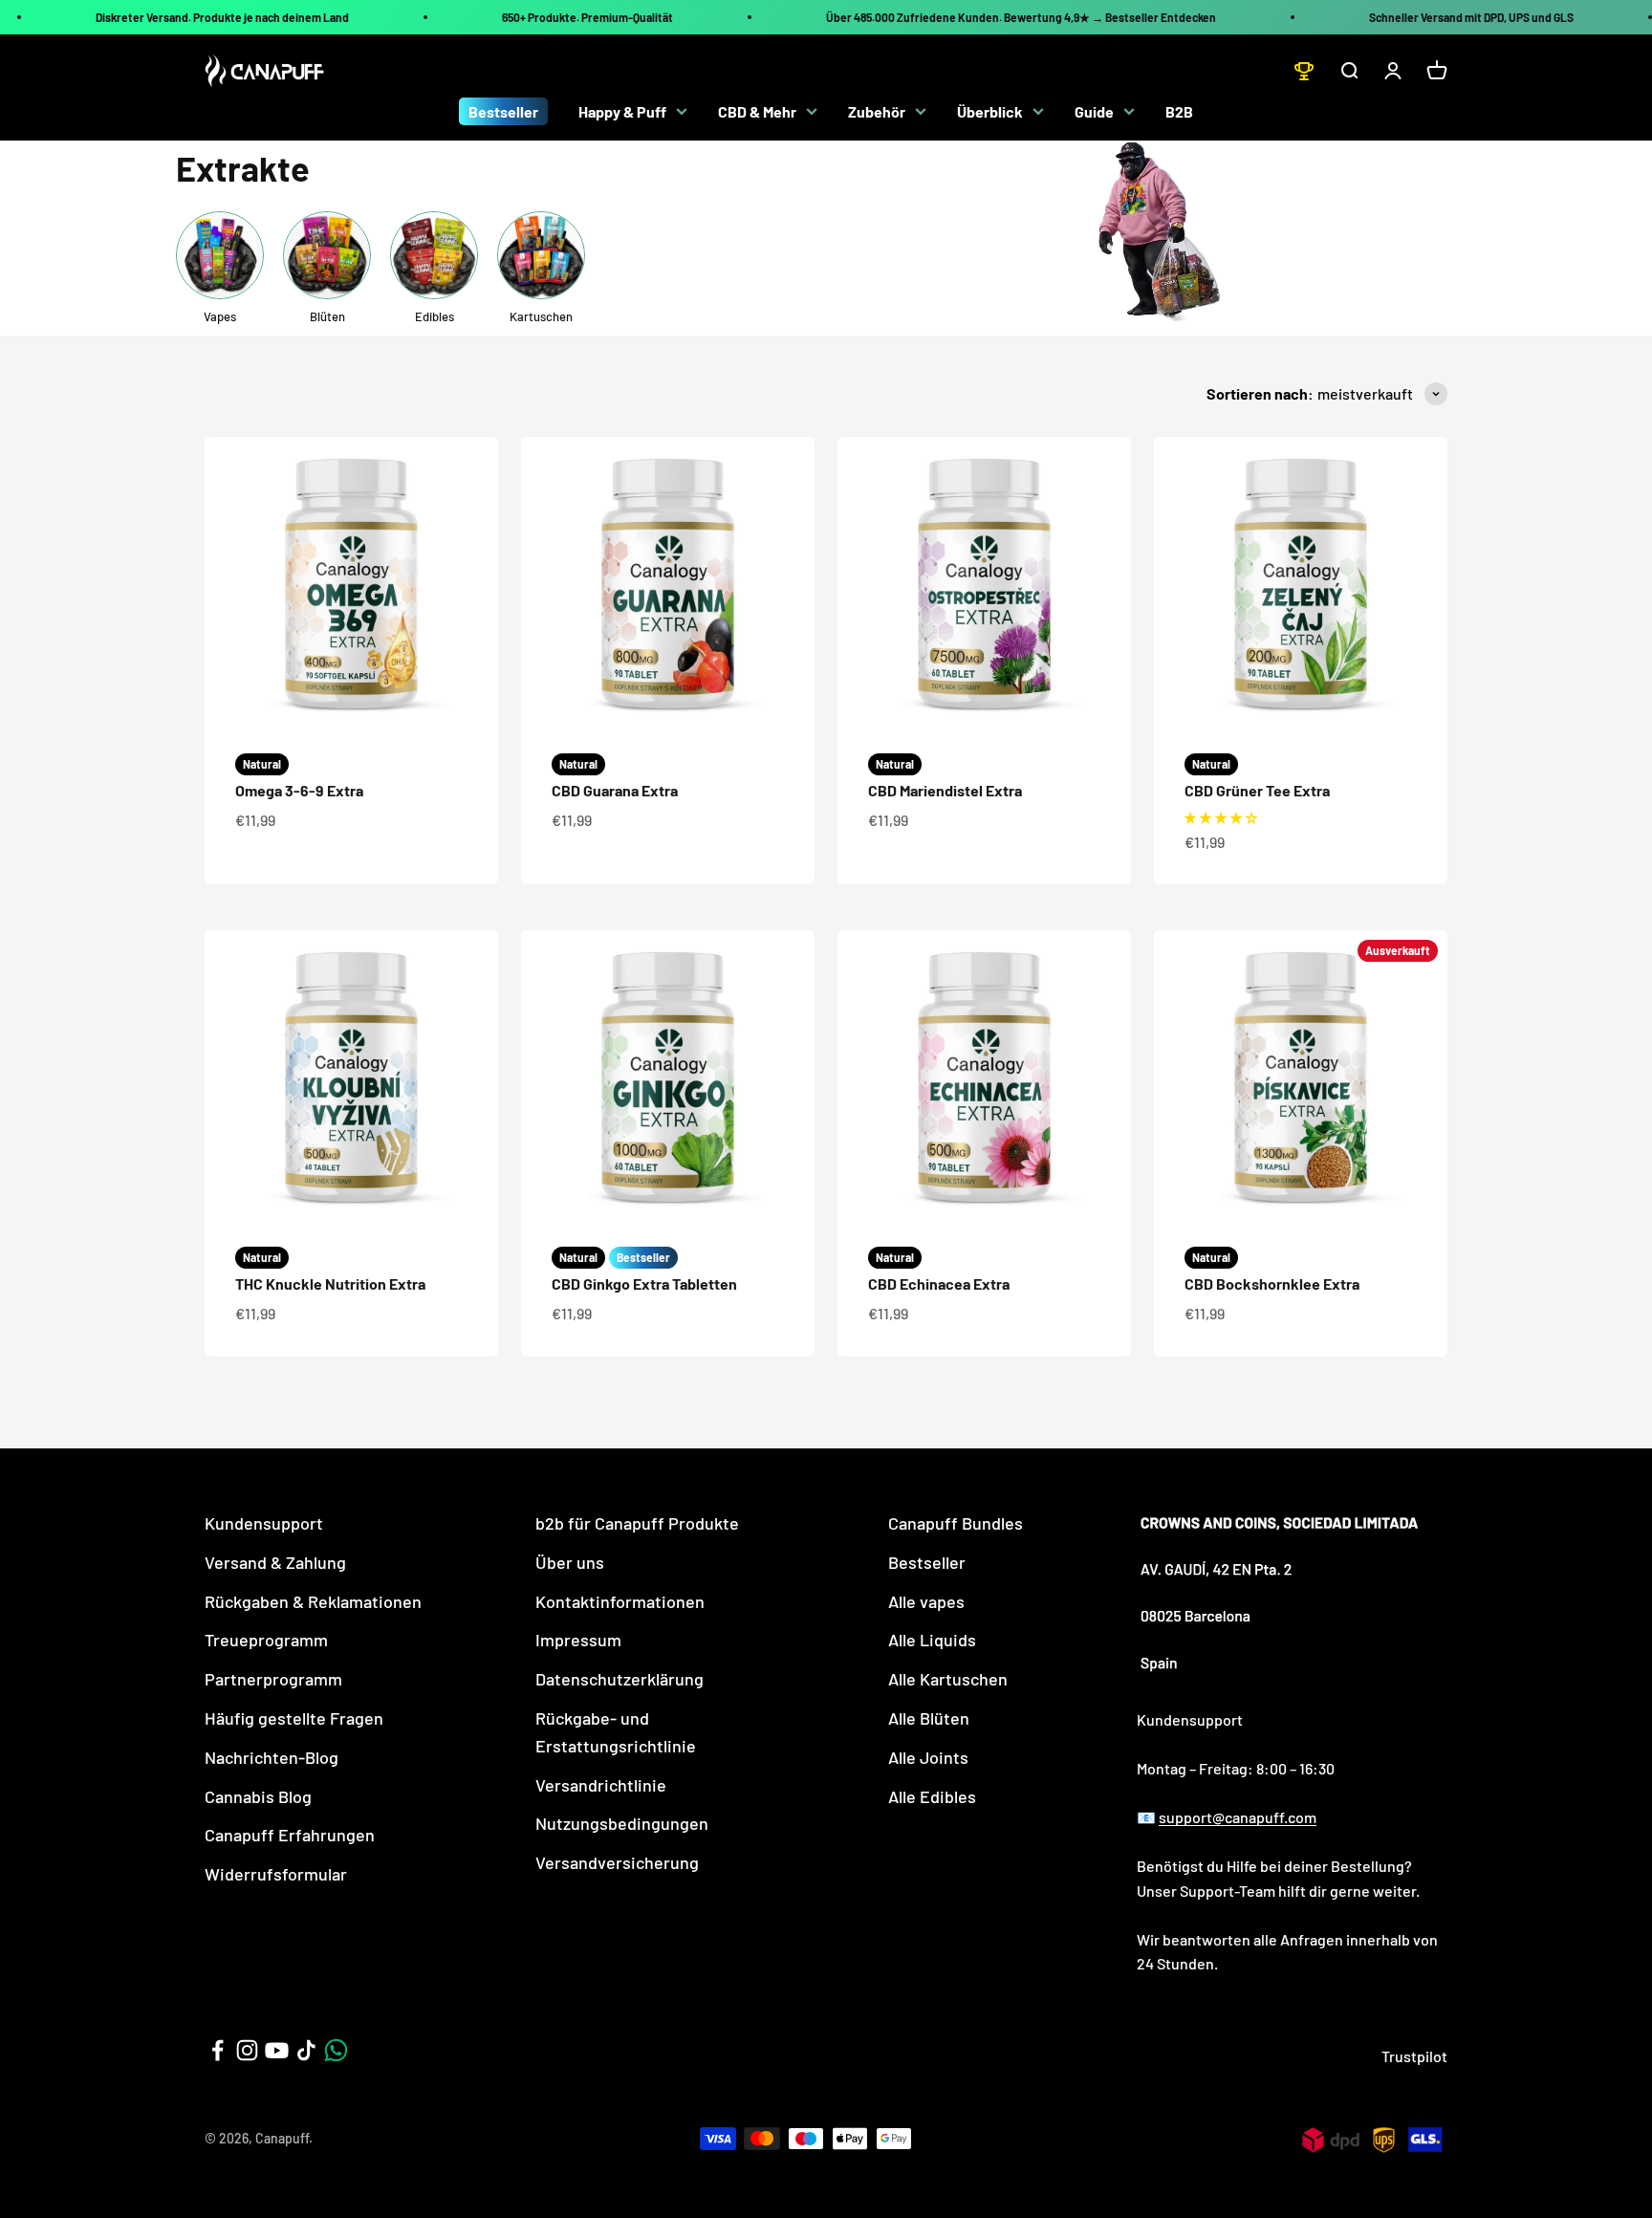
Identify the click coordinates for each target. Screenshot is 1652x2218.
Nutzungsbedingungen (622, 1823)
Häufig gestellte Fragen (294, 1718)
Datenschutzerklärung (619, 1679)
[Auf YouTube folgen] (277, 2050)
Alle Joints (928, 1757)
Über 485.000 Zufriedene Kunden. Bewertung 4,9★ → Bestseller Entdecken (1021, 17)
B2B (1179, 111)
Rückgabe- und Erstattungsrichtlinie (616, 1732)
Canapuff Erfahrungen (290, 1835)
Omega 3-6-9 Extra (299, 790)
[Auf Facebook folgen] (217, 2050)
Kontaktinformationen (620, 1601)
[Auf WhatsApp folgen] (336, 2050)
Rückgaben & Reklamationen (313, 1601)
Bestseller (503, 111)
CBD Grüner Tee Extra (1257, 790)
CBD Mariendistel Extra (945, 790)
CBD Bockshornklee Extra (1272, 1283)
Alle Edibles (932, 1796)
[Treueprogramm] (1304, 71)
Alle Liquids (932, 1640)
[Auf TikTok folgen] (306, 2050)
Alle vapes (926, 1601)
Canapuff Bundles (956, 1523)
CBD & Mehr (757, 111)
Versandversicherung (617, 1862)
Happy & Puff (622, 111)
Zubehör (877, 111)
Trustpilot (1414, 2056)
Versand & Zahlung (275, 1562)
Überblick (990, 111)
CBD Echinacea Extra (939, 1283)
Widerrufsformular (276, 1874)
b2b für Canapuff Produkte (637, 1523)
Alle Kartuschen (948, 1679)
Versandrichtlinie (601, 1785)
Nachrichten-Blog (272, 1757)
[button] (1221, 817)
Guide (1094, 111)
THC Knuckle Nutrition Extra (330, 1283)
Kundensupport (264, 1523)
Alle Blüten (929, 1718)
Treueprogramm (266, 1640)
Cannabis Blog (258, 1796)
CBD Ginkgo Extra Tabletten (644, 1283)
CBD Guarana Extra (615, 790)
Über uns (570, 1562)
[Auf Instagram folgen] (247, 2050)
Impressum (578, 1640)
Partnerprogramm (273, 1679)
